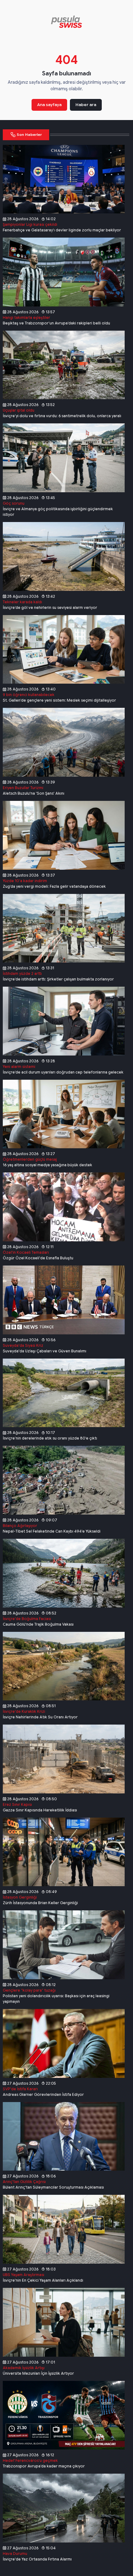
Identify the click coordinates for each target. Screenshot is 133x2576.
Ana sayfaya (49, 105)
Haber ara (86, 105)
